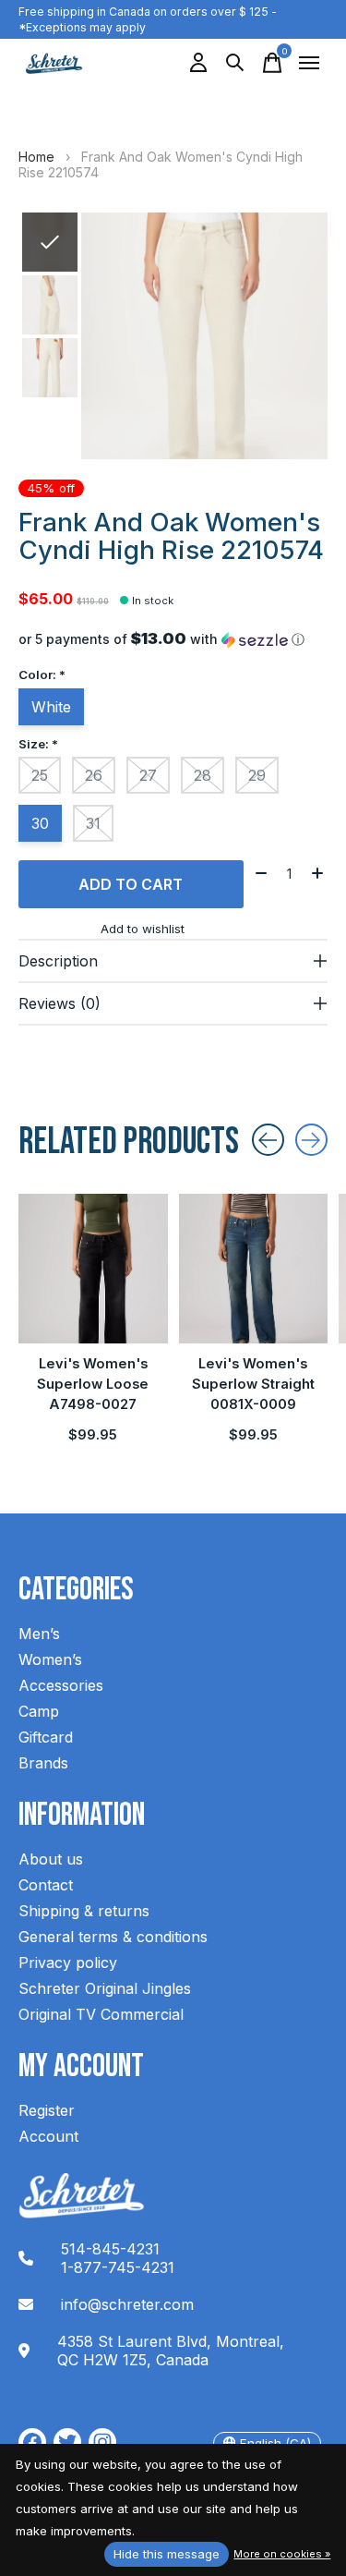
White (51, 707)
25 (40, 775)
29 (257, 775)
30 (40, 823)
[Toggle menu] (309, 63)
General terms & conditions (113, 1937)
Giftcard (46, 1737)
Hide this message (167, 2554)
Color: (42, 674)
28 (203, 775)
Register (47, 2110)
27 (148, 775)
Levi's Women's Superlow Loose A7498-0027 (93, 1384)
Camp (39, 1711)
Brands (43, 1763)
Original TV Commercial (101, 2014)
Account (48, 2136)
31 (93, 823)
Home (36, 157)
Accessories (61, 1685)
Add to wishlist (143, 929)
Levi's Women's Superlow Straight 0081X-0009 (253, 1384)
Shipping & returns (84, 1911)
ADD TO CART (131, 884)
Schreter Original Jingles (105, 1988)
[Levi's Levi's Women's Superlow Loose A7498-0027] (93, 1269)
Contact (46, 1885)
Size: (38, 744)
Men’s (39, 1634)
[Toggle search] (235, 63)
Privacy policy (68, 1962)
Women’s (50, 1659)
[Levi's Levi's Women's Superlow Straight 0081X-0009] (254, 1269)
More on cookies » (282, 2554)
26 (94, 775)
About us (51, 1859)
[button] (173, 639)
